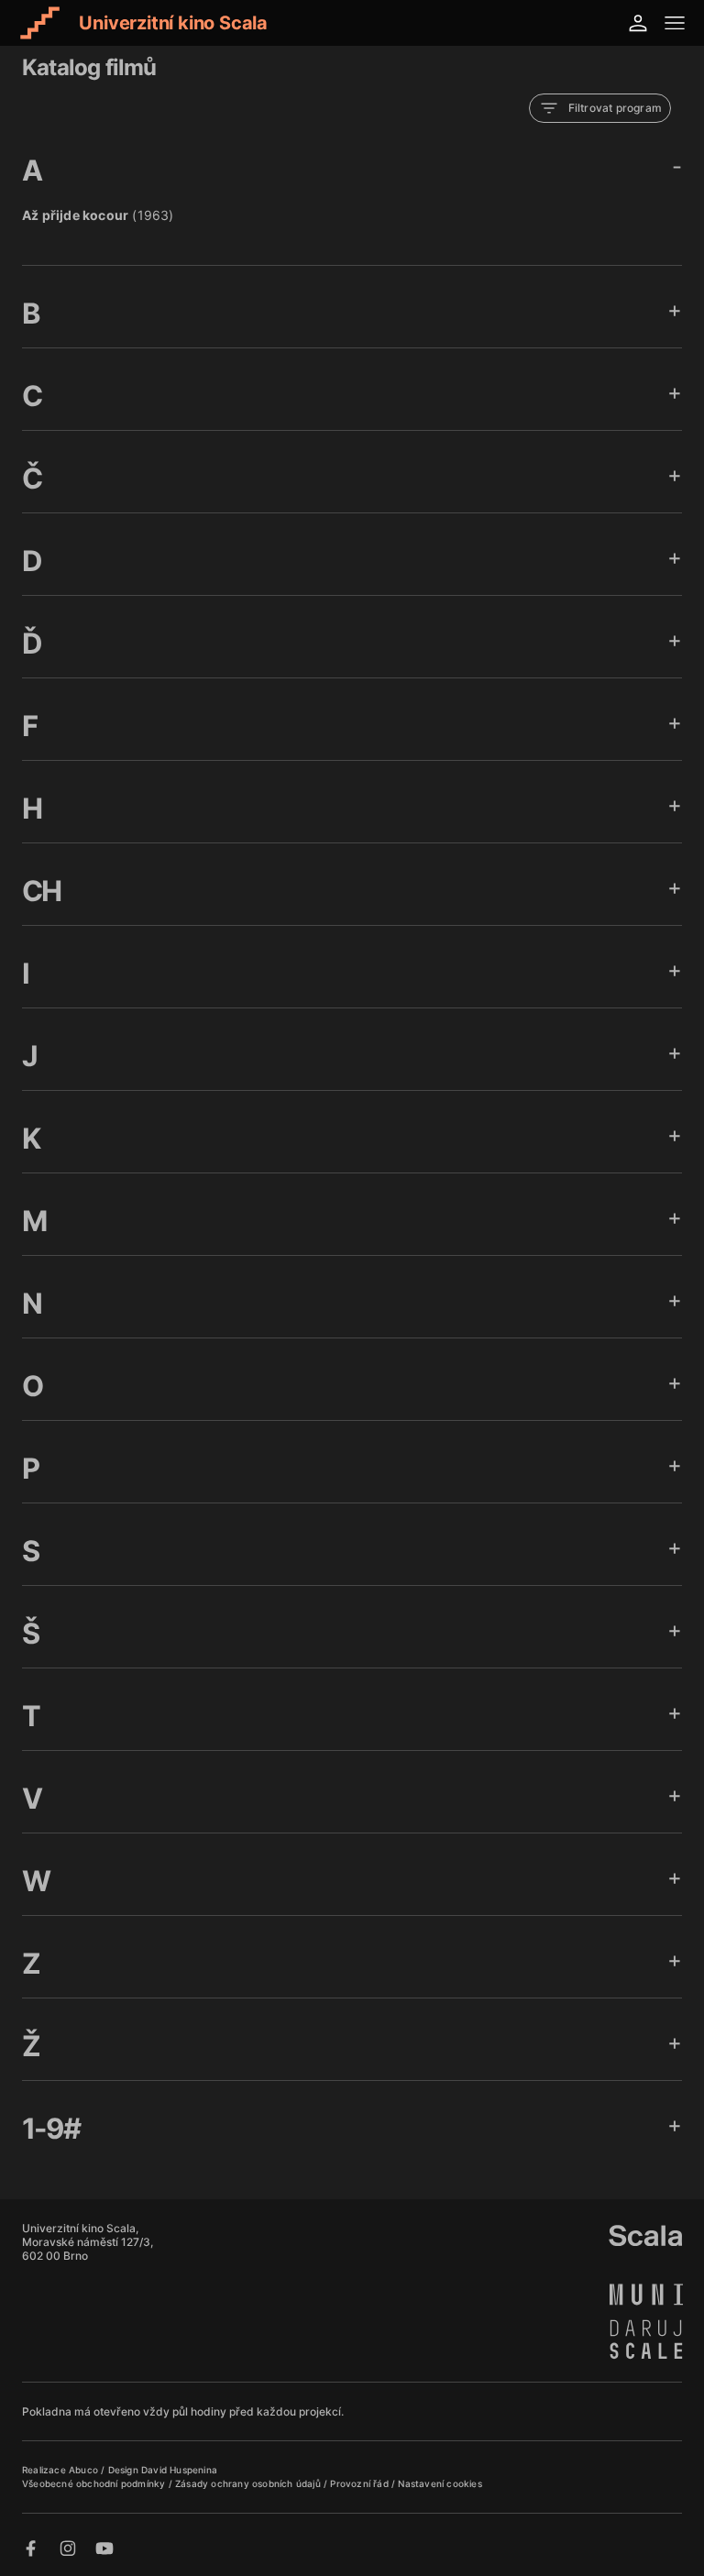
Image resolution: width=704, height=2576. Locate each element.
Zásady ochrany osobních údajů (249, 2483)
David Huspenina (179, 2470)
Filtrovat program (615, 108)
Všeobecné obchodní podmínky (95, 2483)
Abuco (83, 2470)
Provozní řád (361, 2483)
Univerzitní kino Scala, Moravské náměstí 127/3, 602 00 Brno (88, 2242)
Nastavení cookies (440, 2483)
